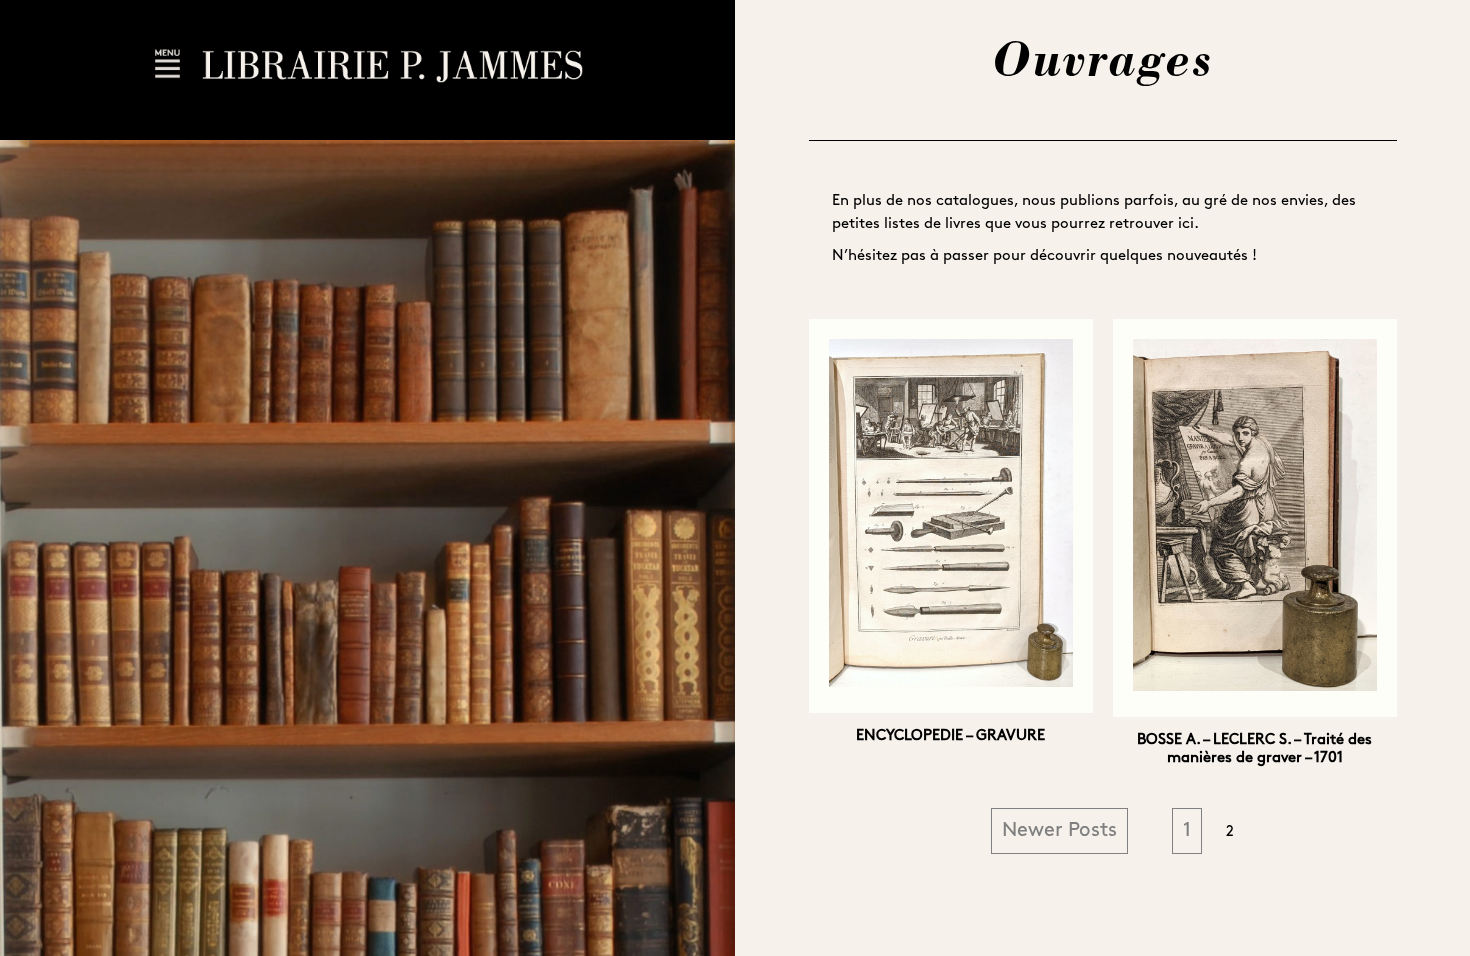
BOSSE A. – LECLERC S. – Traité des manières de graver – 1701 (1254, 749)
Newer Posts (1059, 831)
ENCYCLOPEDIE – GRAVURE (950, 736)
